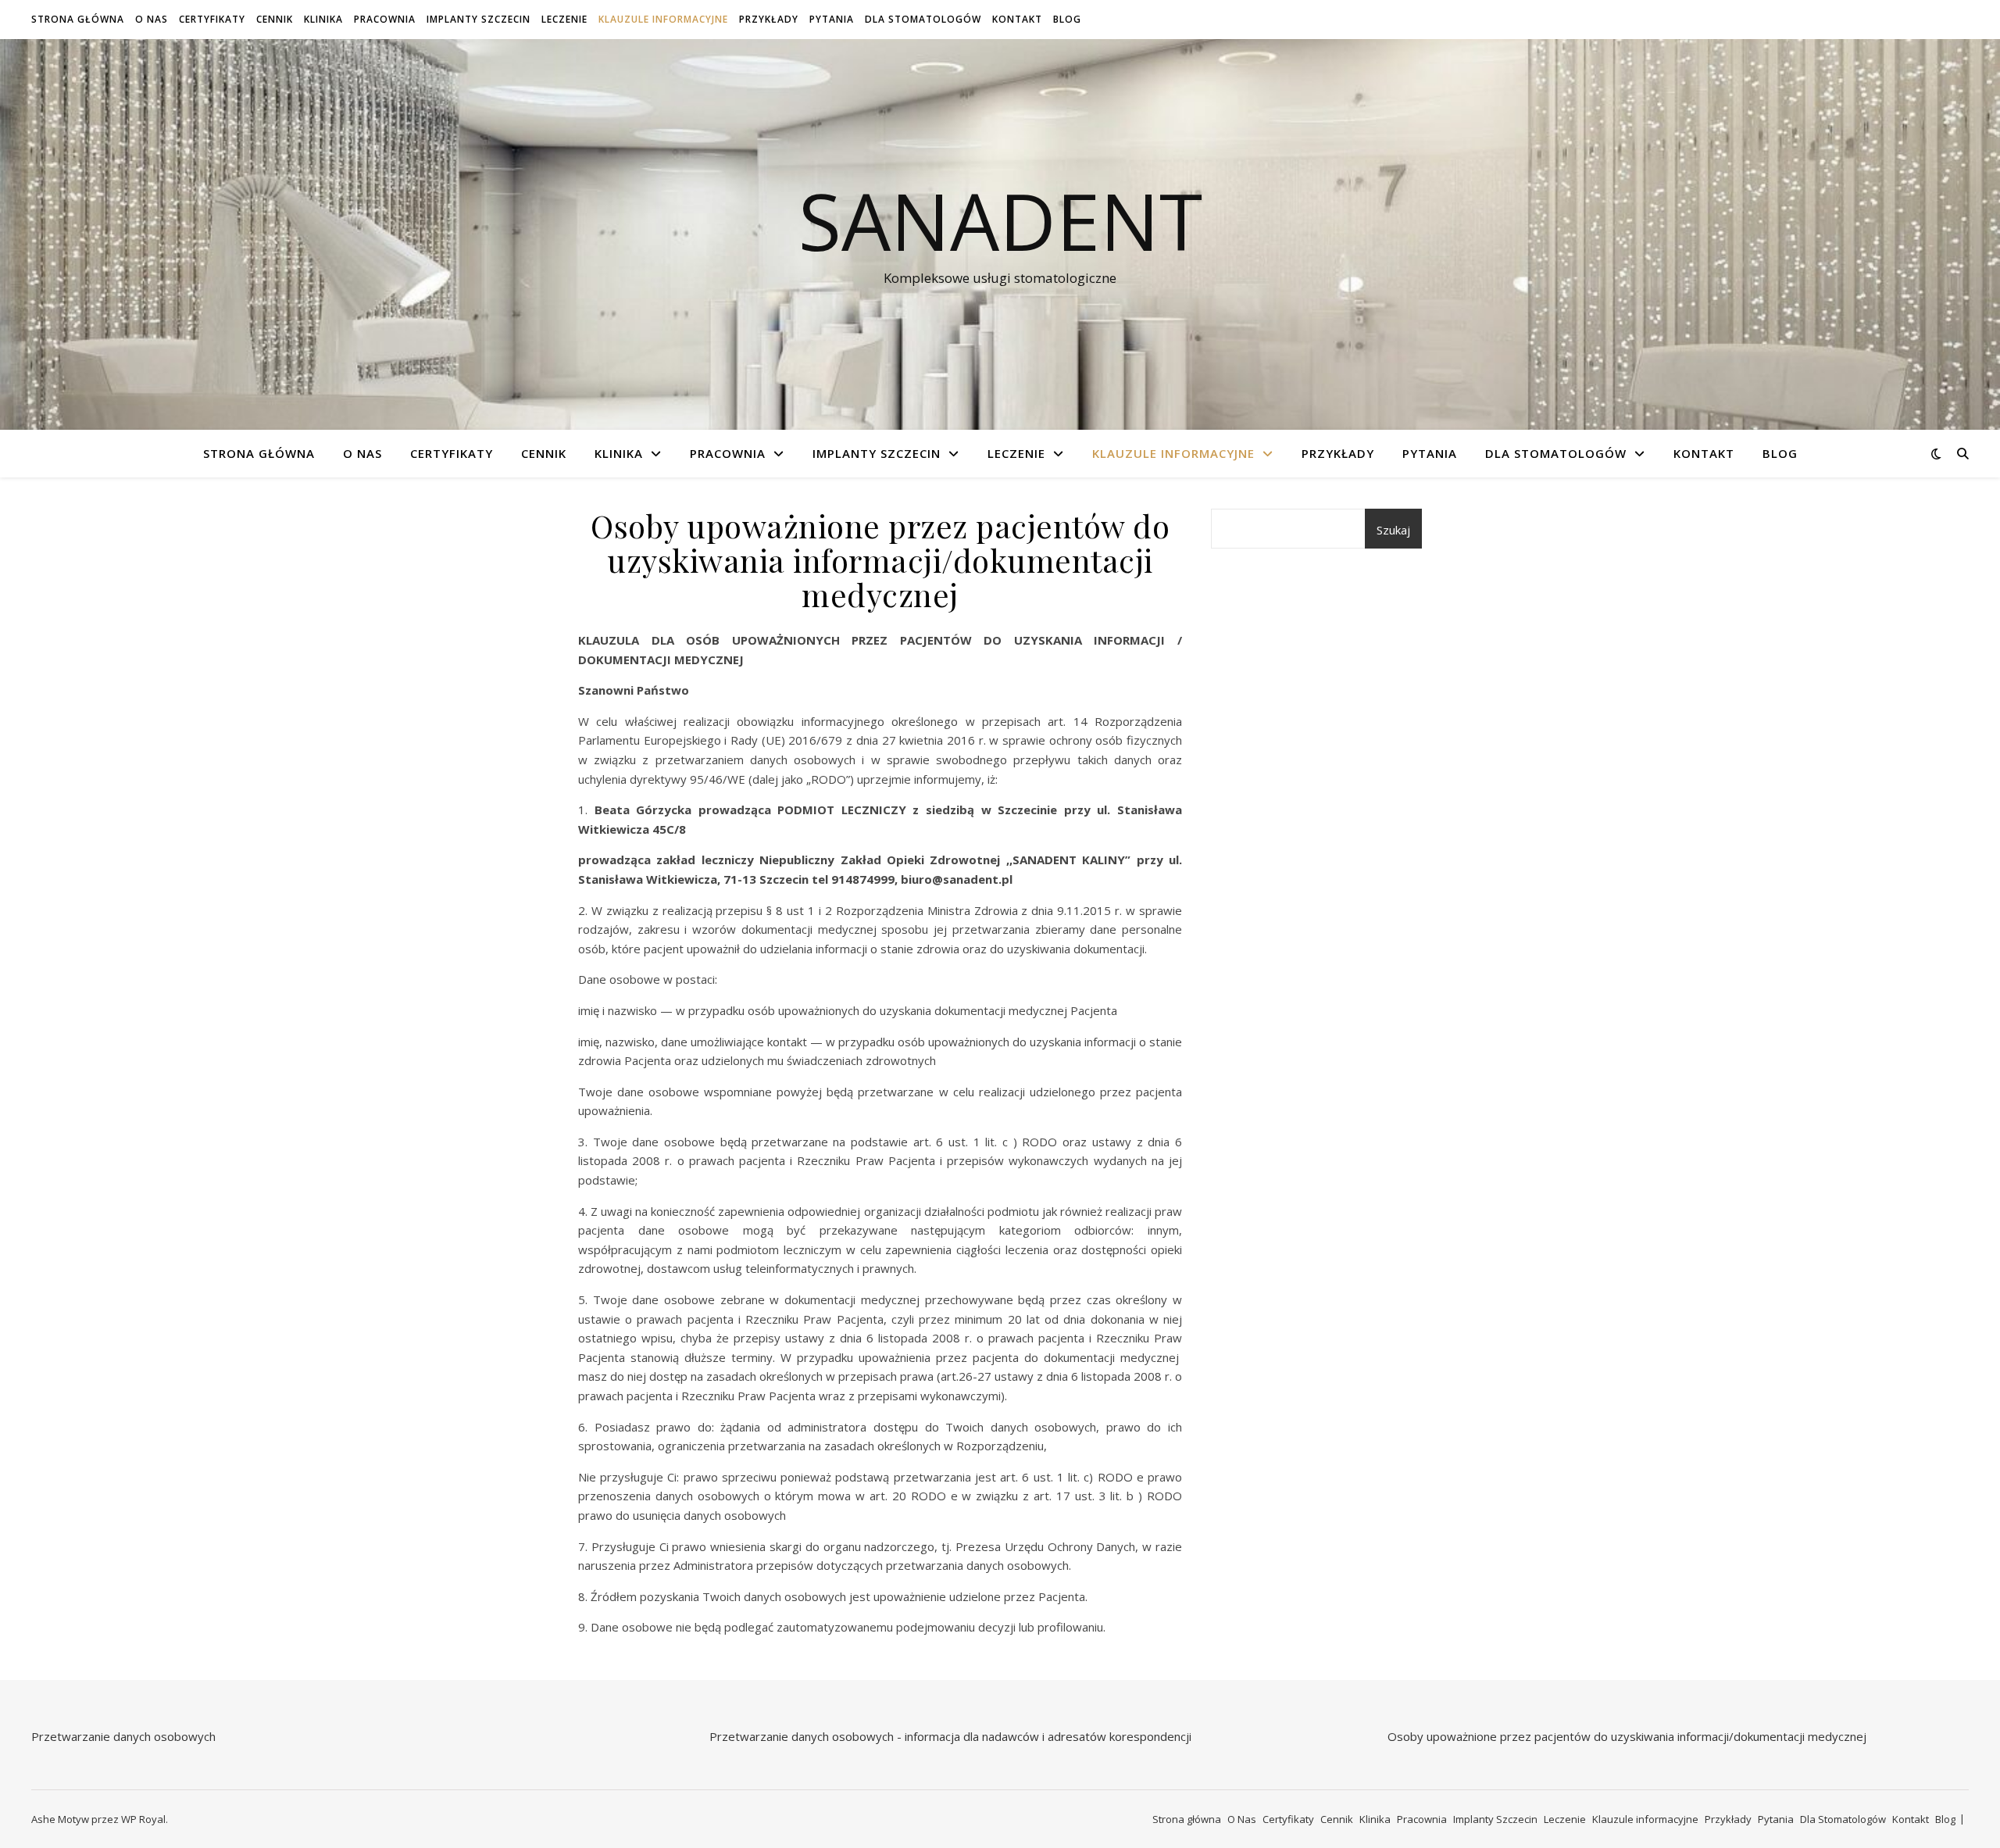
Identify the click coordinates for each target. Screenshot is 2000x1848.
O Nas (152, 19)
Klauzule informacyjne (663, 19)
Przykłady (769, 19)
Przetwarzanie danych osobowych (123, 1736)
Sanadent (1000, 220)
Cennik (275, 19)
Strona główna (78, 19)
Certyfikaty (212, 19)
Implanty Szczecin (479, 19)
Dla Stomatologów (923, 19)
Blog (1067, 19)
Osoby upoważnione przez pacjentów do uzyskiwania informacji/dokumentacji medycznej (1627, 1736)
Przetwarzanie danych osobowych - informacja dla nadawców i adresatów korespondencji (950, 1736)
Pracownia (385, 19)
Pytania (832, 19)
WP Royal (143, 1819)
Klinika (323, 19)
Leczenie (564, 19)
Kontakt (1017, 19)
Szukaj (1393, 530)
